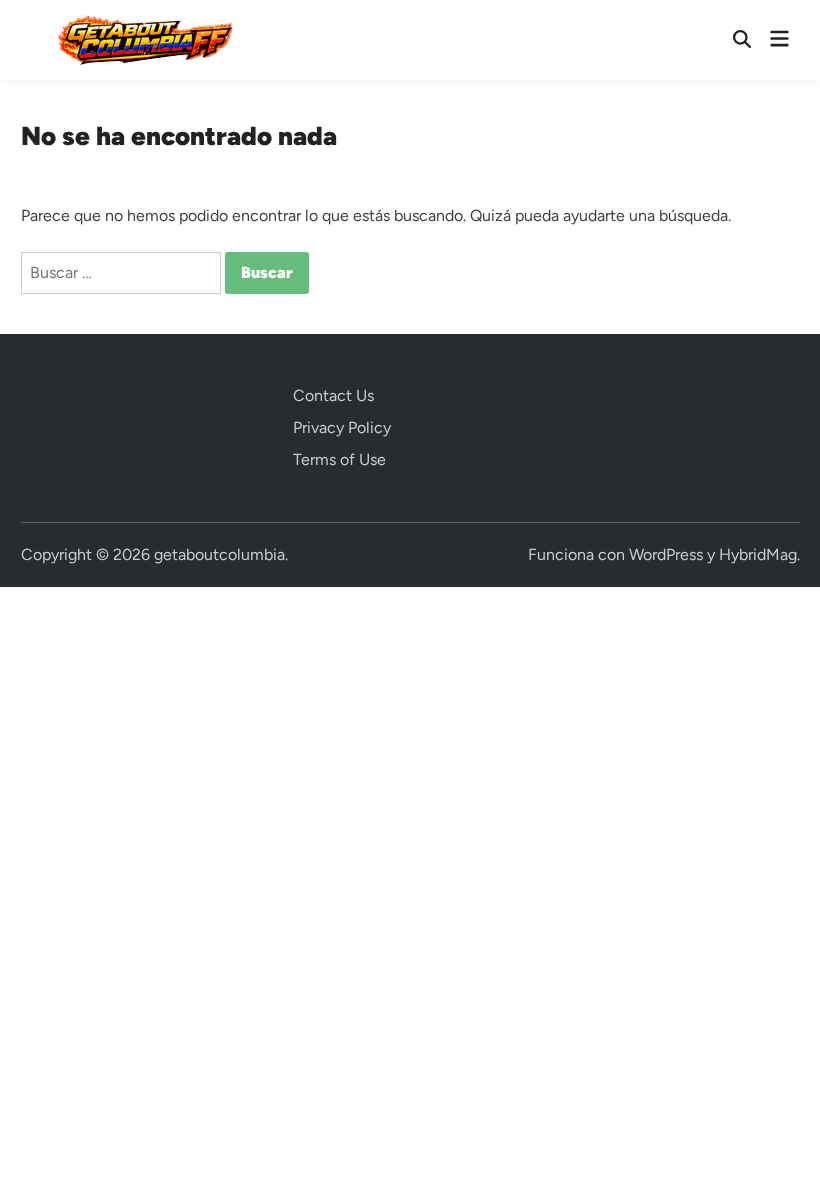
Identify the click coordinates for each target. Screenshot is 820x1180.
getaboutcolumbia (219, 554)
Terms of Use (339, 459)
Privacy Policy (342, 427)
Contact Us (333, 395)
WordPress (666, 554)
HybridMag (758, 554)
